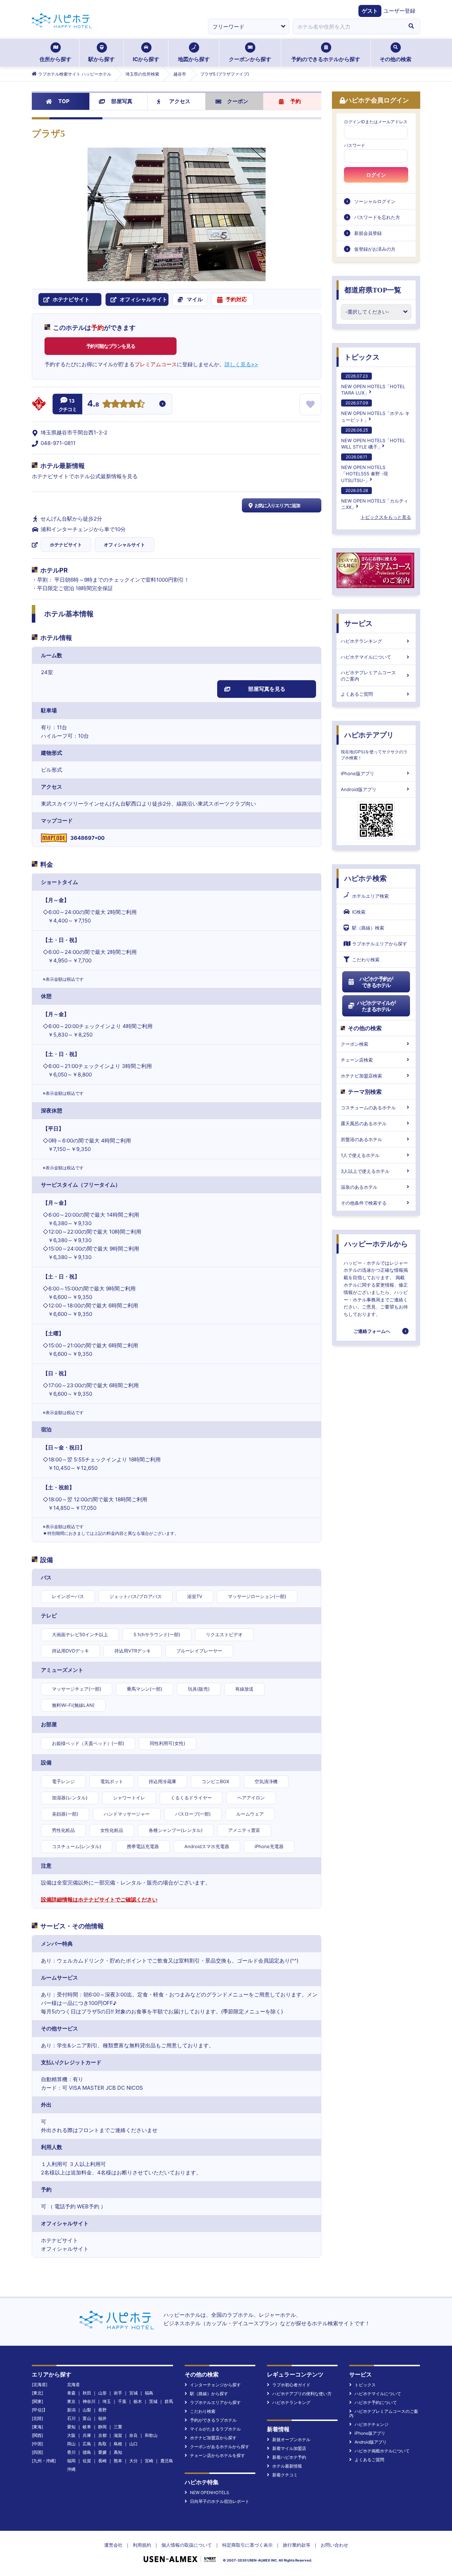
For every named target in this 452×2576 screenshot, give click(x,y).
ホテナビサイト (66, 545)
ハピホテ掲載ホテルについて (382, 2451)
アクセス (180, 101)
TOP (64, 101)
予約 (296, 101)
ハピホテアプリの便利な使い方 (302, 2394)
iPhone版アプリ (358, 773)
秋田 (87, 2393)
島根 (118, 2444)
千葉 (122, 2401)
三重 (118, 2427)
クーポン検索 (355, 1044)
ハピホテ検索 (365, 878)
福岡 (71, 2461)
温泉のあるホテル (359, 1187)
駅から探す (102, 59)
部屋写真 (122, 101)
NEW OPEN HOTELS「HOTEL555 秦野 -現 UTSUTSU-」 (365, 468)
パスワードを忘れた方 (377, 217)
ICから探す (146, 59)
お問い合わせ (334, 2545)
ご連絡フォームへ (372, 1331)
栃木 (138, 2401)
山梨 (87, 2410)
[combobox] (347, 26)
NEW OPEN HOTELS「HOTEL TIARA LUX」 (373, 384)
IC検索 (359, 912)
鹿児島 (167, 2461)
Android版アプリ (359, 789)
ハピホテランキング (361, 641)
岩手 (118, 2393)
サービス (358, 623)
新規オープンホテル (291, 2440)
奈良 (133, 2435)
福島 (149, 2393)
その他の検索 (395, 59)
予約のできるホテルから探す (326, 59)
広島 (87, 2444)
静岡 (102, 2427)
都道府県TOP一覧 (373, 290)
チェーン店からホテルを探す (218, 2455)
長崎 (102, 2461)
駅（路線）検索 (368, 928)
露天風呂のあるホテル (364, 1123)
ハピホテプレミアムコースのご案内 (368, 676)
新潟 (71, 2410)
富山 (87, 2418)
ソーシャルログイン (375, 201)
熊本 (118, 2461)
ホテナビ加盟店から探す (213, 2438)
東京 (71, 2401)
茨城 (153, 2401)
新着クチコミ (285, 2475)
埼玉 (107, 2401)
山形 (102, 2393)
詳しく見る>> (241, 364)
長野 (102, 2410)
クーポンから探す (250, 59)
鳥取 (102, 2444)
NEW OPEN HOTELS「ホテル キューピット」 (375, 411)
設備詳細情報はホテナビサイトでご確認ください (99, 1900)
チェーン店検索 (357, 1060)
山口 (133, 2444)
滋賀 (118, 2435)
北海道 (73, 2384)
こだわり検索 (366, 960)
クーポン (238, 101)
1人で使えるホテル (360, 1155)
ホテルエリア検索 (370, 896)
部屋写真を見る (267, 689)
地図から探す (194, 59)
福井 (102, 2418)
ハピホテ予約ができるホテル (376, 982)
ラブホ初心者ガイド (291, 2385)
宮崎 (149, 2461)
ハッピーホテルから (376, 1244)
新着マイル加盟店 (289, 2448)
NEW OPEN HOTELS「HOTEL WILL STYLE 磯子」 (373, 438)
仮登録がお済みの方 (375, 249)
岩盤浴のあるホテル (361, 1139)
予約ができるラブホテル (213, 2420)
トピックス (362, 357)
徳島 (87, 2452)
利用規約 (142, 2545)
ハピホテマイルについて (366, 657)
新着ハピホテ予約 (289, 2457)
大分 (133, 2461)
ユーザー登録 (399, 11)
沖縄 (71, 2469)
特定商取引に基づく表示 (247, 2545)
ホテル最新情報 (287, 2466)
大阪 (71, 2435)
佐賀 (87, 2461)
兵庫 (87, 2435)
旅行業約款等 (297, 2545)
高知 (118, 2452)
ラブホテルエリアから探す (380, 944)
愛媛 (102, 2452)
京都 (102, 2435)
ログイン (376, 175)
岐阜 (87, 2427)
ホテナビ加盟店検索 (361, 1076)
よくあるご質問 (357, 694)
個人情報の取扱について (187, 2545)
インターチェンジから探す (215, 2385)
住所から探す (55, 59)
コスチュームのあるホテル (368, 1108)
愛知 (71, 2427)
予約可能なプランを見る (111, 346)
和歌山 (151, 2435)
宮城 (133, 2393)
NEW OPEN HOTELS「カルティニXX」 (375, 499)
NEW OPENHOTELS (210, 2492)
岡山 (71, 2444)
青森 (71, 2393)
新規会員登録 (368, 233)
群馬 (169, 2401)
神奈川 (89, 2401)
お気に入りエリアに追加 (277, 505)
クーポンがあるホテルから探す (220, 2447)
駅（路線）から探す (209, 2394)
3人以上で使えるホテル (365, 1171)
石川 (71, 2418)
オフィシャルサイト (124, 545)
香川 (71, 2452)
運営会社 (113, 2545)
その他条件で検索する (364, 1203)
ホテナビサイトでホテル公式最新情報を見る (85, 476)
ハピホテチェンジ (371, 2424)
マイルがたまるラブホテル (215, 2429)
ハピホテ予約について (376, 2402)
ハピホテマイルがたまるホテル (376, 1006)
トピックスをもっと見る (386, 517)
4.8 (93, 404)
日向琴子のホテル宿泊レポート (220, 2501)
